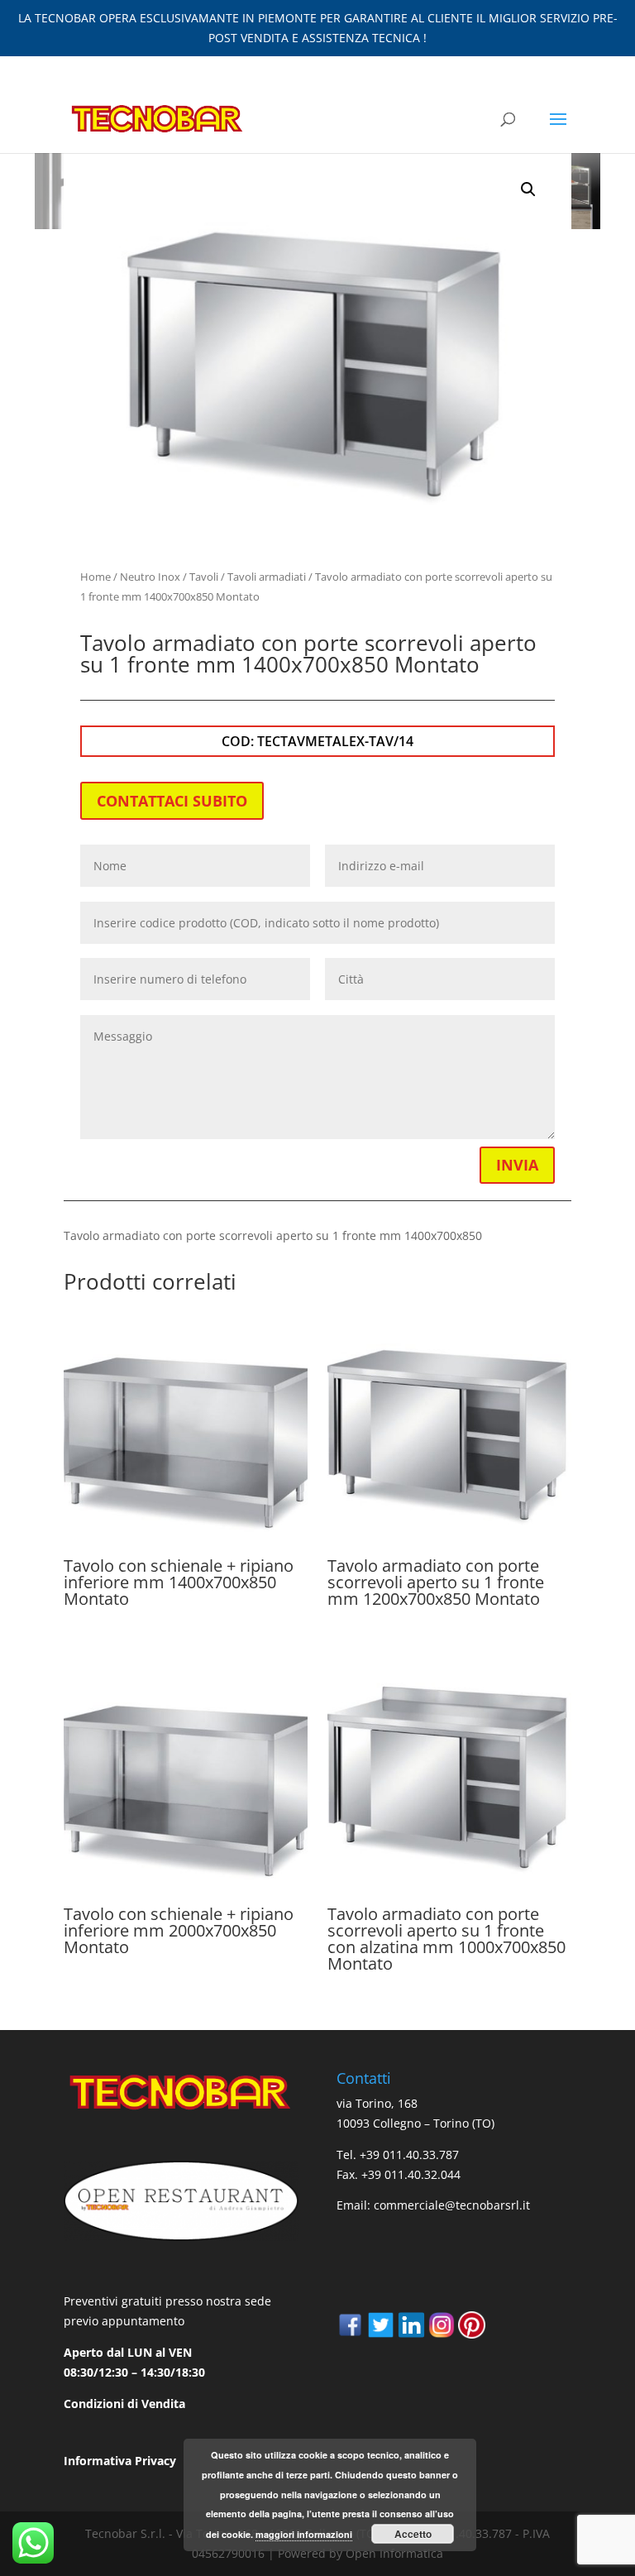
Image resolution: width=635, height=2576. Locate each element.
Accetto (413, 2534)
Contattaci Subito (172, 801)
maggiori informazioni (304, 2534)
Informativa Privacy (120, 2461)
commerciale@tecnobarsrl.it (452, 2205)
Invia (517, 1165)
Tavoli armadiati (267, 577)
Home (95, 577)
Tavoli (204, 577)
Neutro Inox (150, 577)
